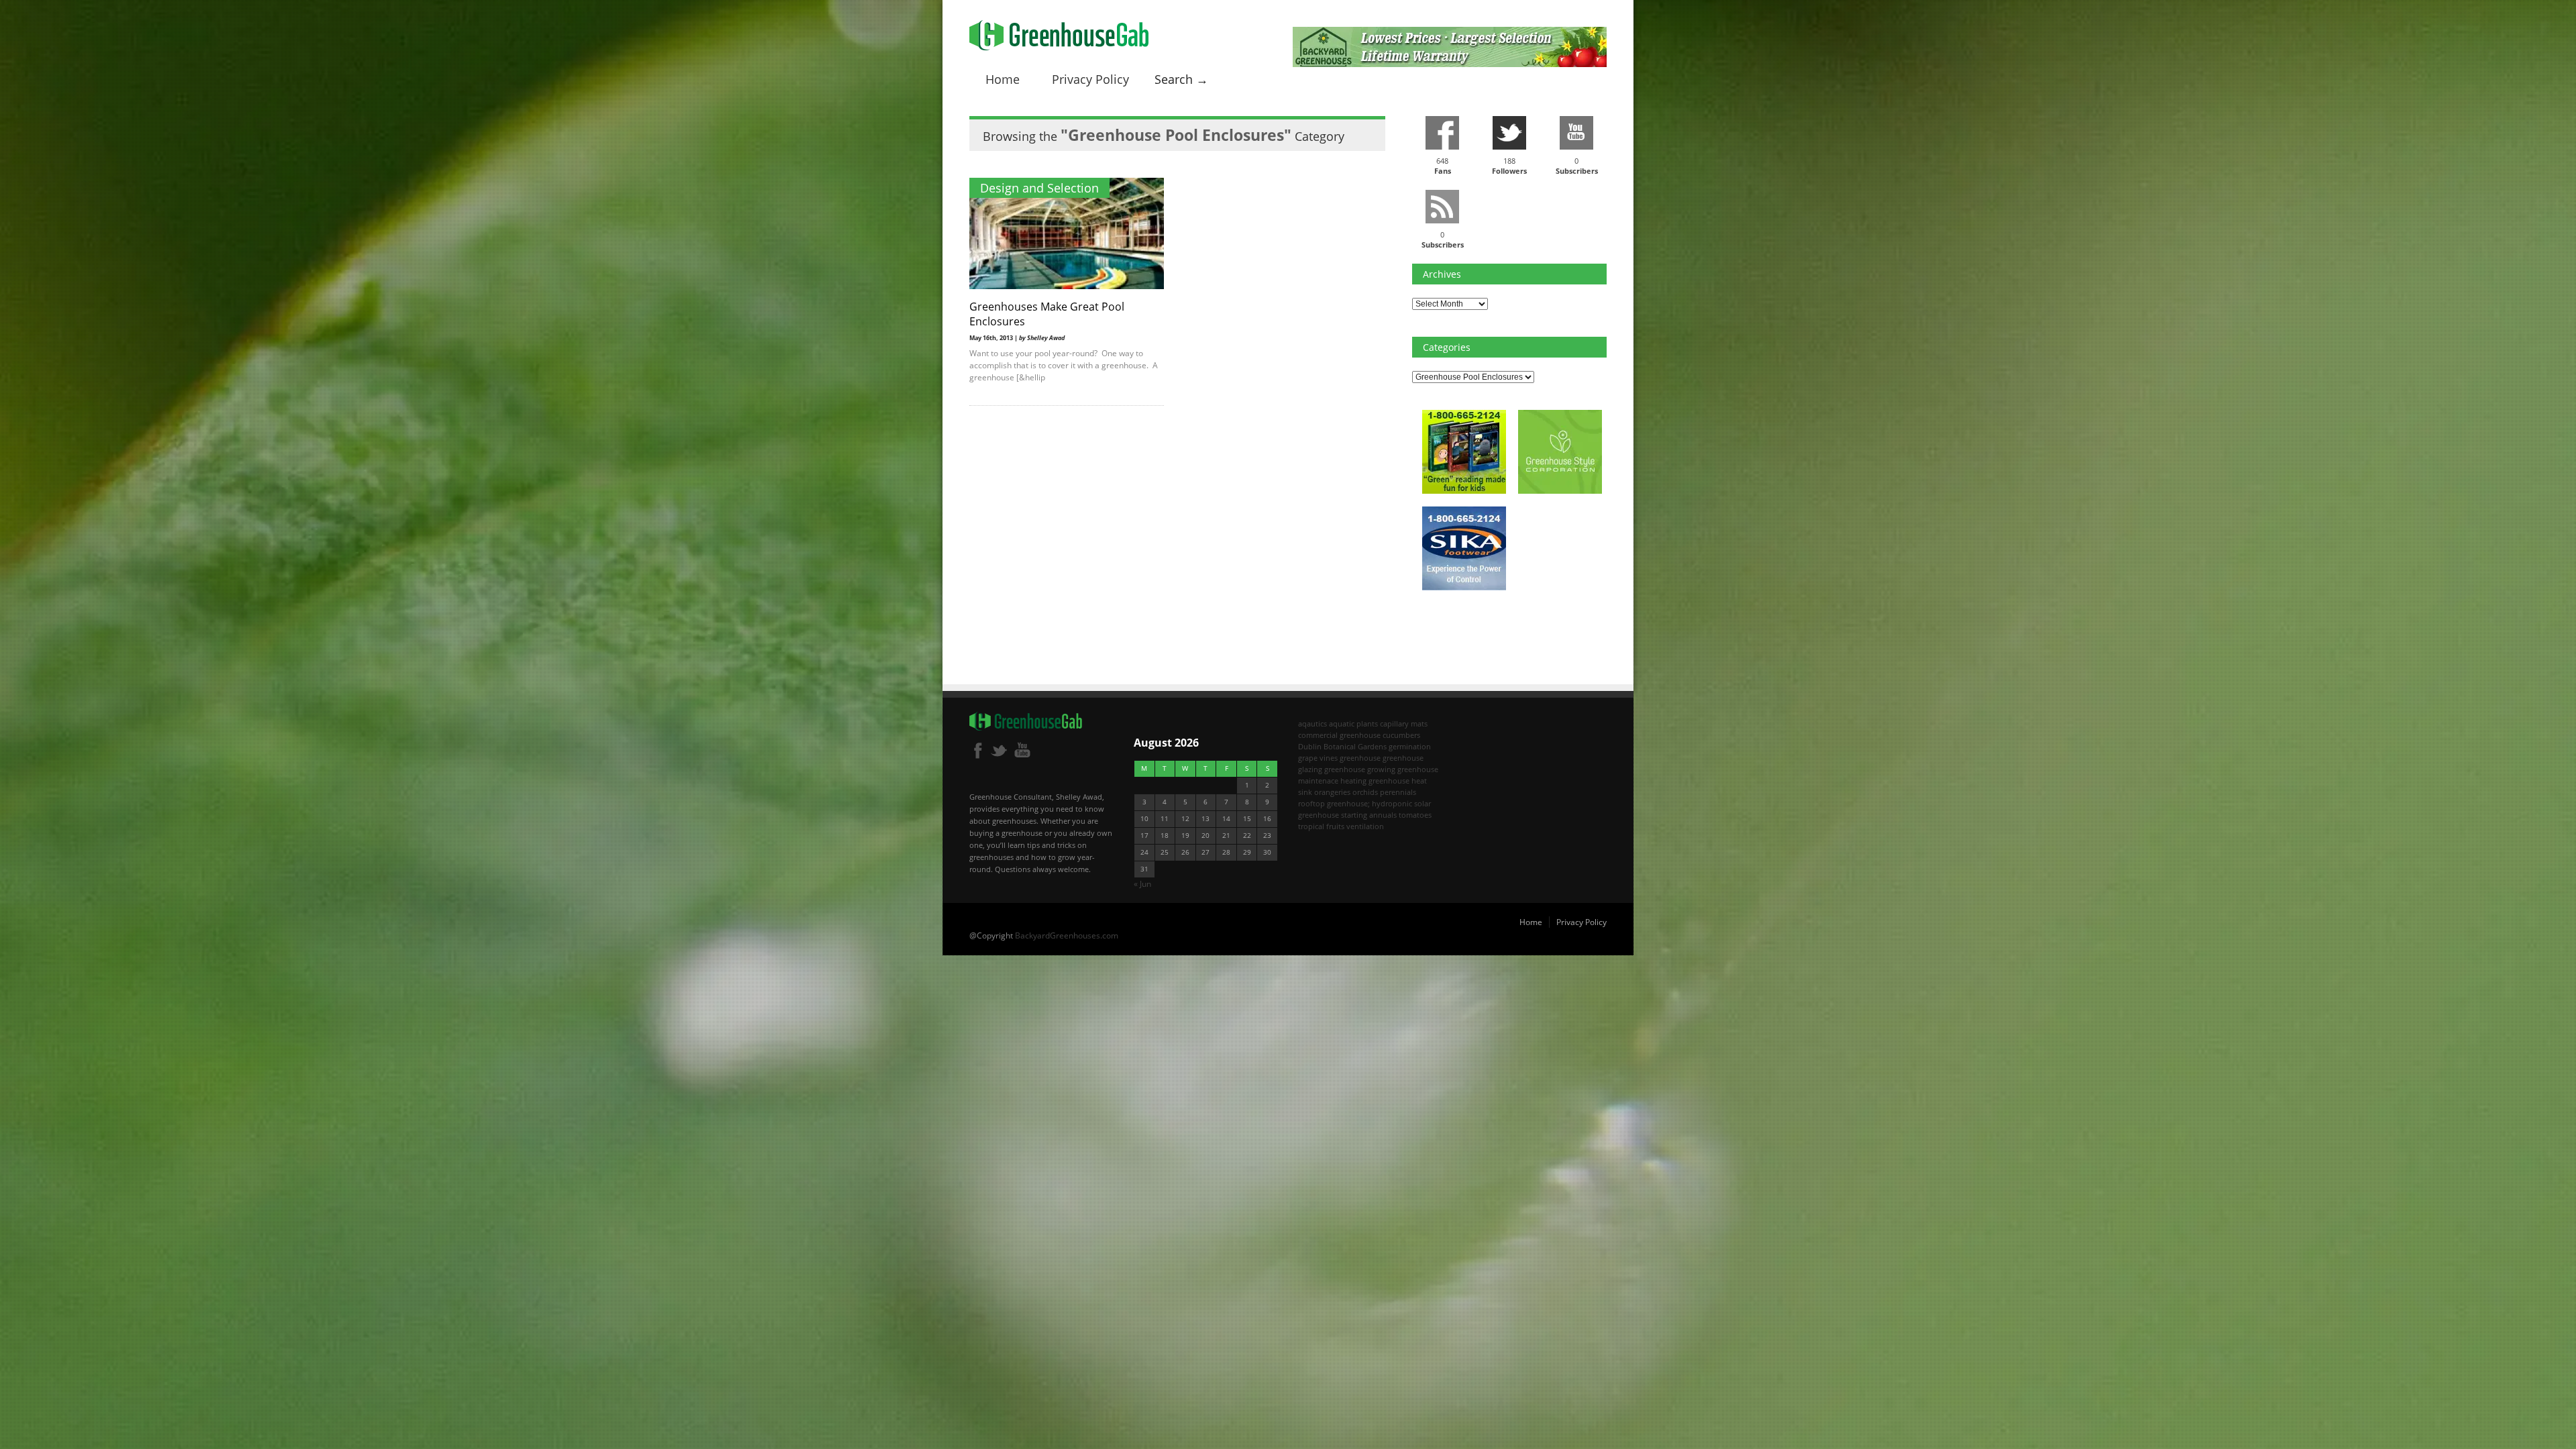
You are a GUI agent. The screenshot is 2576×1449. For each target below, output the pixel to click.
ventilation (1365, 826)
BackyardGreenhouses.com (1067, 935)
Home (1003, 79)
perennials (1398, 792)
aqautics (1312, 723)
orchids (1365, 792)
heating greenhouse (1375, 781)
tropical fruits (1321, 826)
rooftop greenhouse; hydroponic (1355, 803)
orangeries (1332, 792)
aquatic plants (1353, 723)
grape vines (1318, 758)
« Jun (1142, 884)
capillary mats (1404, 723)
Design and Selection (1039, 188)
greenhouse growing (1360, 769)
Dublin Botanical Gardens (1342, 746)
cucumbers (1401, 735)
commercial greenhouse (1339, 735)
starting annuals (1369, 815)
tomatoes (1415, 815)
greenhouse (1360, 758)
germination (1410, 746)
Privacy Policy (1090, 79)
